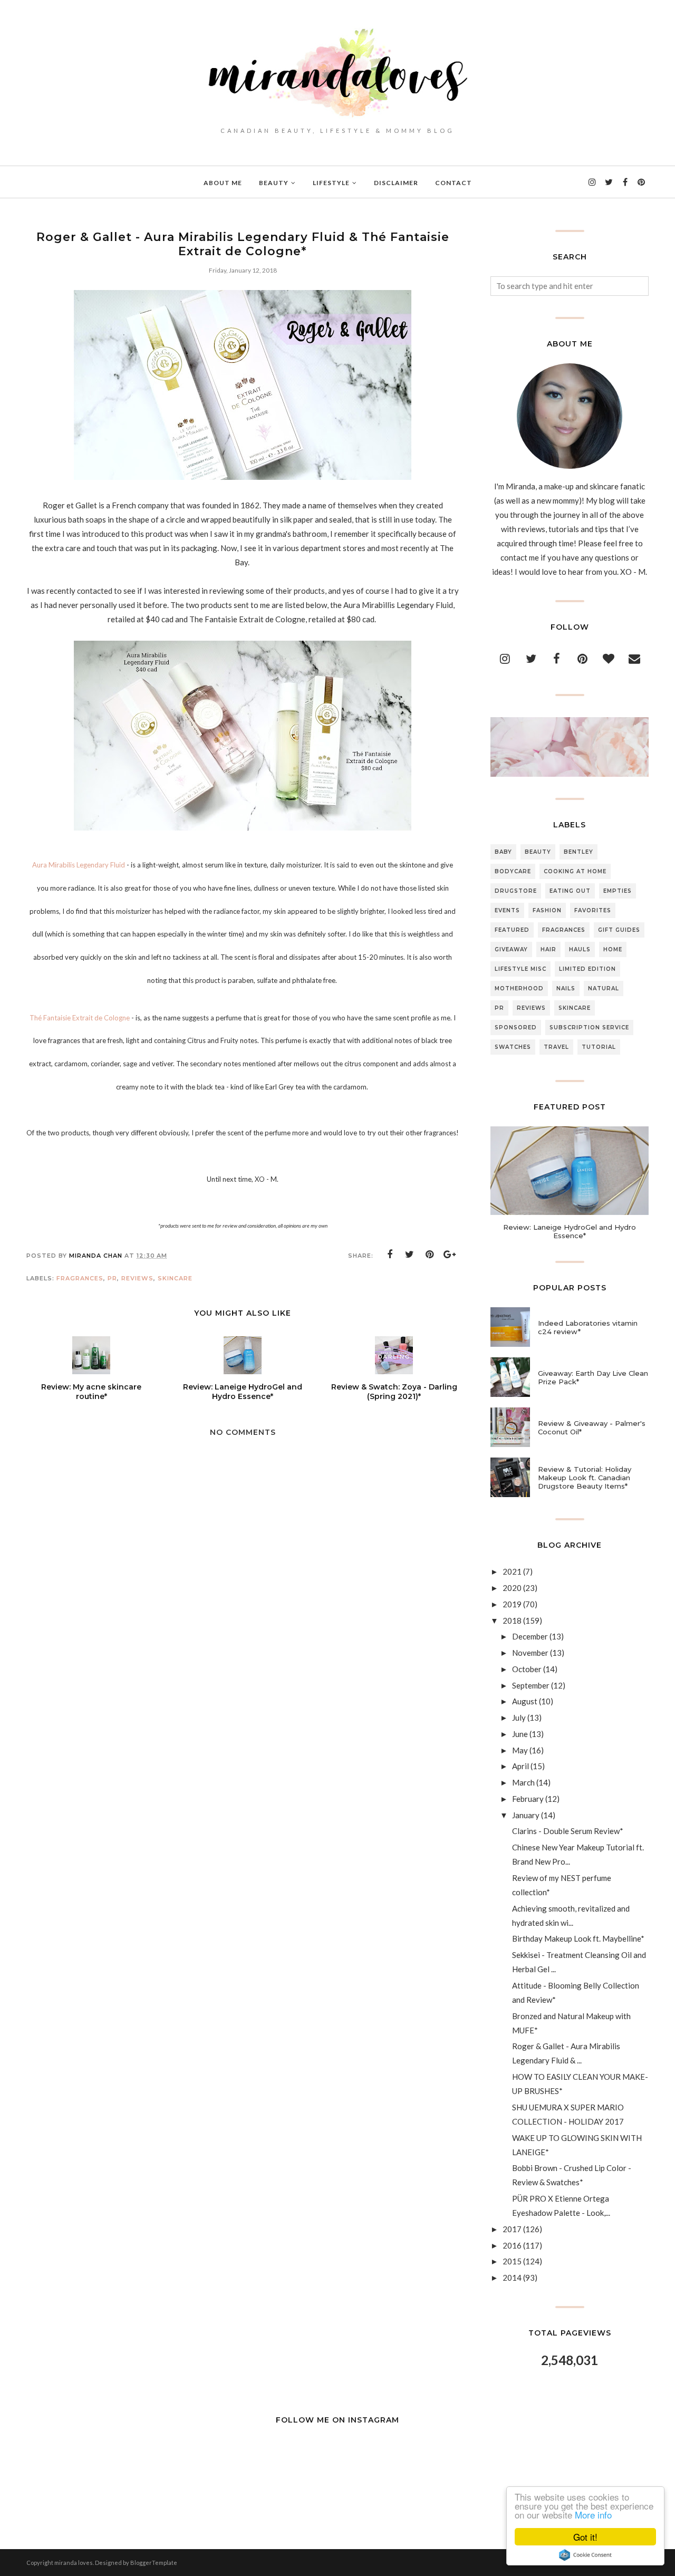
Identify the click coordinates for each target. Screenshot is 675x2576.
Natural (604, 988)
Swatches (513, 1047)
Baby (503, 852)
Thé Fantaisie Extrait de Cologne (80, 1018)
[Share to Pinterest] (430, 1255)
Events (507, 910)
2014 (512, 2278)
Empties (618, 891)
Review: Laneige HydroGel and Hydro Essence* (570, 1231)
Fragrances (80, 1278)
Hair (548, 949)
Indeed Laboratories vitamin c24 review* (588, 1327)
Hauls (580, 949)
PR (112, 1278)
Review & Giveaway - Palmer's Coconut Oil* (592, 1427)
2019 (512, 1604)
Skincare (175, 1278)
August (525, 1701)
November (530, 1653)
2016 (512, 2245)
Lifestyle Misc (520, 969)
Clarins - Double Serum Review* (568, 1831)
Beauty (538, 852)
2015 (512, 2261)
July (519, 1718)
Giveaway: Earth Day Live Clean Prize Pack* (593, 1377)
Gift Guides (619, 930)
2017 (512, 2229)
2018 (512, 1620)
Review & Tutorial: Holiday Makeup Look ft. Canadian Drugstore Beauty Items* (585, 1478)
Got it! (585, 2537)
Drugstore (516, 891)
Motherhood (519, 988)
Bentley (578, 852)
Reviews (137, 1278)
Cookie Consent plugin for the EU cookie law (585, 2555)
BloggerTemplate (154, 2563)
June (520, 1734)
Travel (556, 1047)
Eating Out (570, 891)
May (520, 1750)
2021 (512, 1571)
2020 (512, 1588)
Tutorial (599, 1047)
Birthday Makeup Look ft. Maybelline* (578, 1938)
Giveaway (511, 949)
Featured (512, 930)
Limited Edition (587, 969)
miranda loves (74, 2563)
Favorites (593, 910)
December (530, 1636)
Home (613, 949)
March (523, 1782)
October (527, 1669)
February (528, 1799)
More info (593, 2515)
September (531, 1685)
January (526, 1815)
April (520, 1766)
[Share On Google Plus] (450, 1255)
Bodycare (513, 871)
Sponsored (516, 1027)
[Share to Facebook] (390, 1255)
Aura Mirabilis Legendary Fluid (79, 865)
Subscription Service (589, 1027)
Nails (566, 988)
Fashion (547, 910)
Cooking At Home (575, 871)
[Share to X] (410, 1255)
